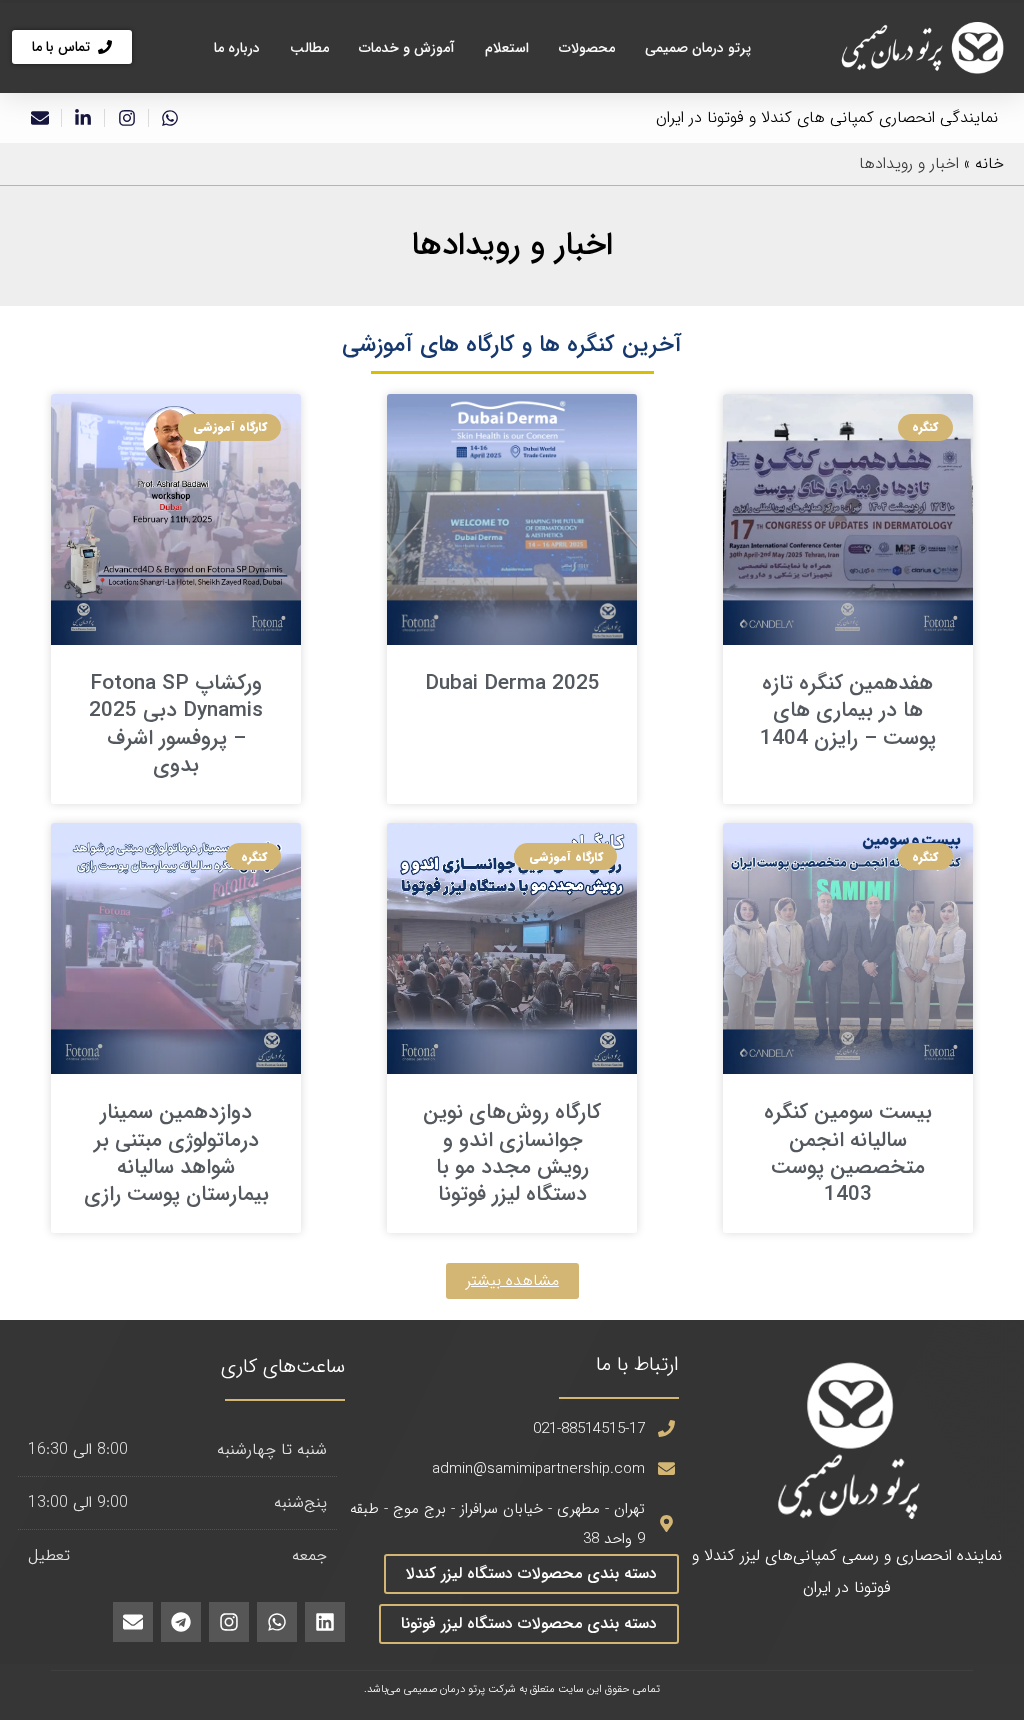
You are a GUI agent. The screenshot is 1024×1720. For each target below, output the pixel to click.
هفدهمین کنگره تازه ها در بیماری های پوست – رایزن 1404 (848, 711)
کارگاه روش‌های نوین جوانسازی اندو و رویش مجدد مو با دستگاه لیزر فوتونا (512, 1153)
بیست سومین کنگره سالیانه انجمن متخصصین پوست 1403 (848, 1153)
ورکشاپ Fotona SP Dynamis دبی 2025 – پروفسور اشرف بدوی (176, 724)
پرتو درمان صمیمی (698, 48)
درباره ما (237, 48)
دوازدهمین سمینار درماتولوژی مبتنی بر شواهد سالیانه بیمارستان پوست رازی (176, 1153)
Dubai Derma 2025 (512, 683)
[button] (512, 1281)
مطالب (309, 48)
